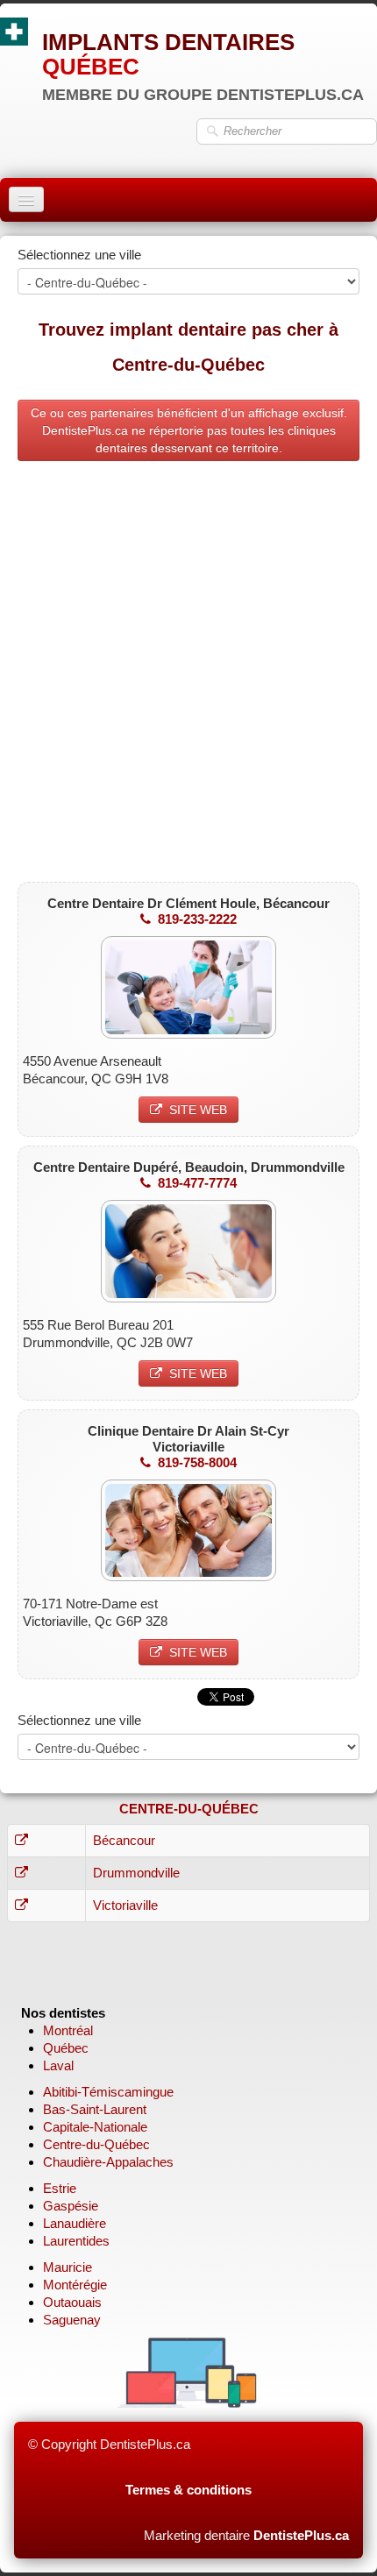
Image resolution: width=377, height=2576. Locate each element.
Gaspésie (71, 2206)
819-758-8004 (197, 1462)
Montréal (68, 2030)
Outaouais (72, 2302)
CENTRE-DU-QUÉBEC (189, 1809)
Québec (66, 2048)
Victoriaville (125, 1905)
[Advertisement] (188, 676)
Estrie (60, 2188)
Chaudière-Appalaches (108, 2162)
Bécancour (124, 1840)
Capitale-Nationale (95, 2127)
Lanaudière (75, 2223)
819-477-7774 (197, 1183)
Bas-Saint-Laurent (95, 2109)
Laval (58, 2065)
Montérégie (75, 2285)
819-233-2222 (197, 919)
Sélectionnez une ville (79, 255)
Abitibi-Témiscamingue (108, 2092)
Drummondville (136, 1873)
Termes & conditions (188, 2490)
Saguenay (72, 2320)
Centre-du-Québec (96, 2144)
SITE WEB (198, 1110)
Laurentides (76, 2241)
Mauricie (68, 2267)
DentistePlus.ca (301, 2535)
